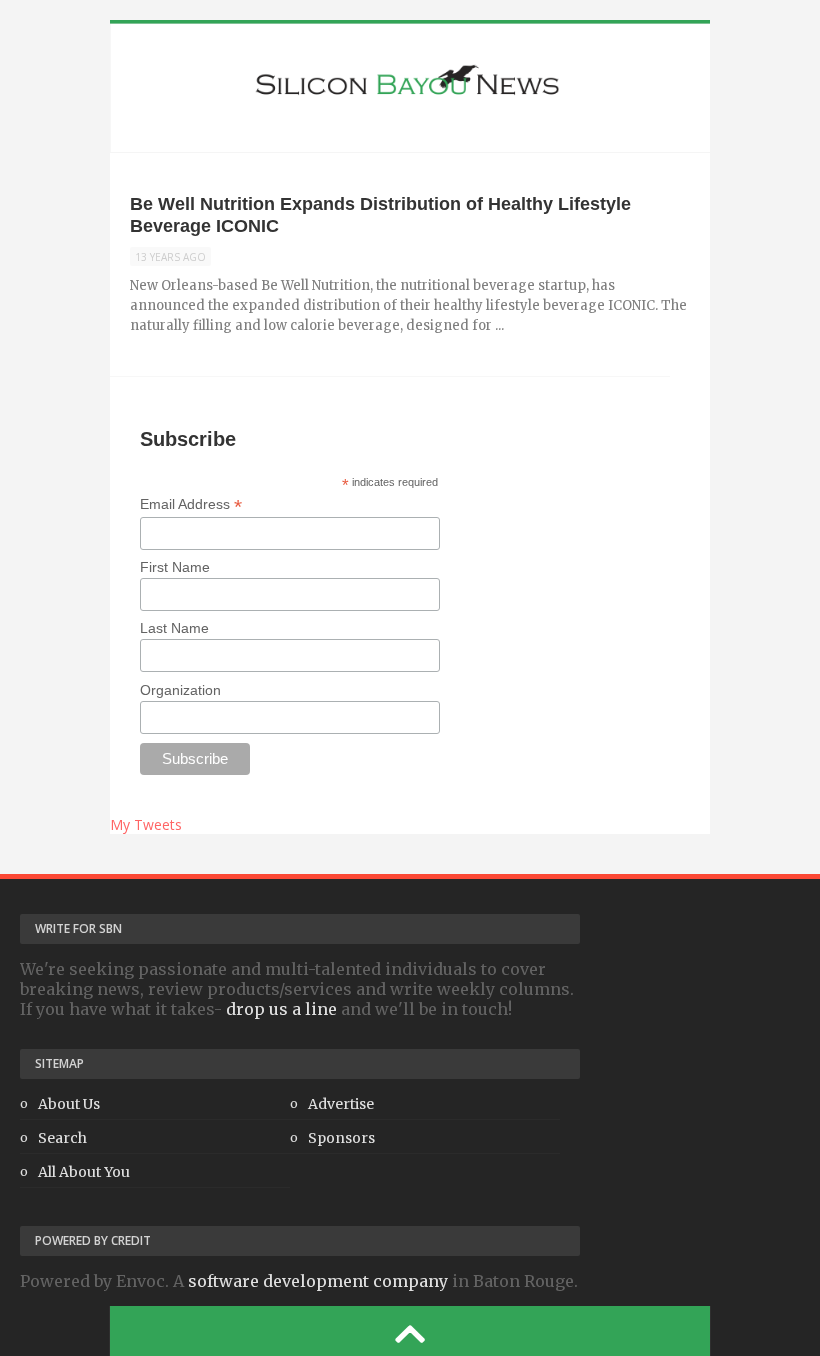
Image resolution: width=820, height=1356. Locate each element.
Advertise (341, 1104)
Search (62, 1138)
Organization (180, 690)
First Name (175, 567)
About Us (69, 1104)
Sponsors (341, 1138)
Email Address (191, 504)
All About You (84, 1172)
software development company (318, 1281)
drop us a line (281, 1009)
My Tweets (146, 824)
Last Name (174, 628)
